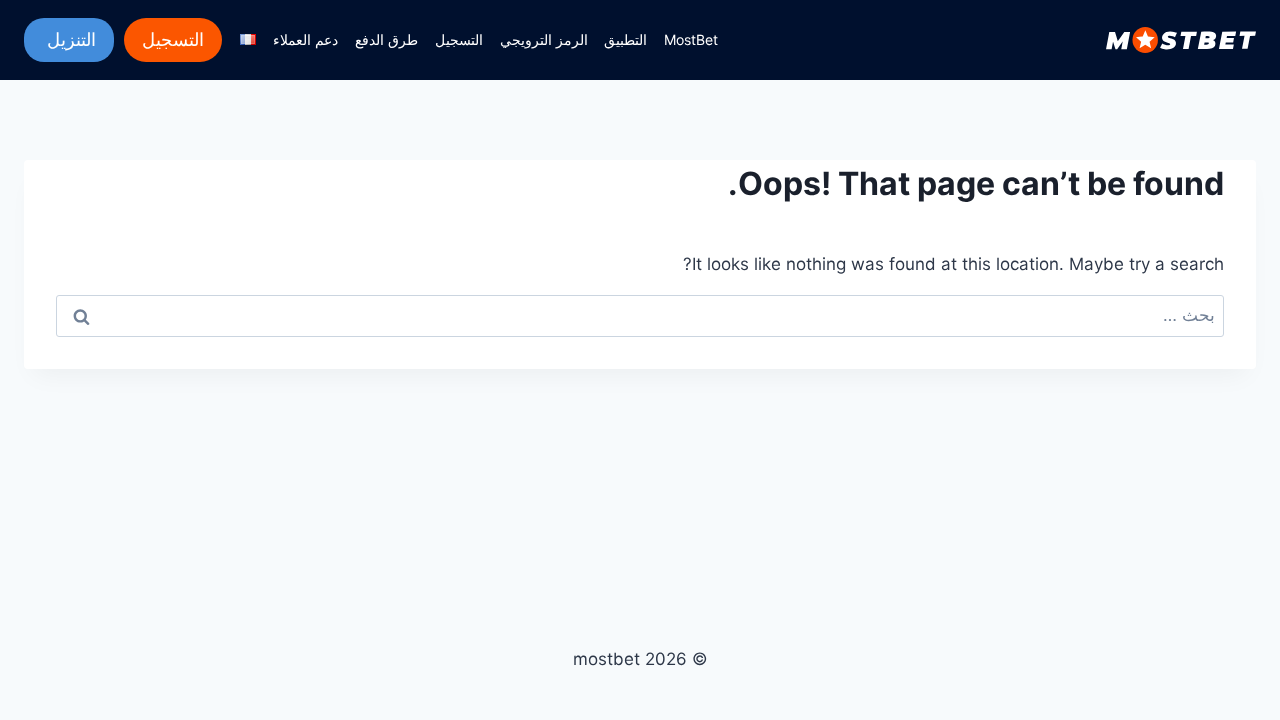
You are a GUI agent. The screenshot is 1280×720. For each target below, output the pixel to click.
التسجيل (459, 39)
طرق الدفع (386, 39)
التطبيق (625, 39)
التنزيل (69, 39)
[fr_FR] (248, 40)
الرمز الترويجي (544, 39)
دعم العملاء (305, 39)
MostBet (691, 39)
